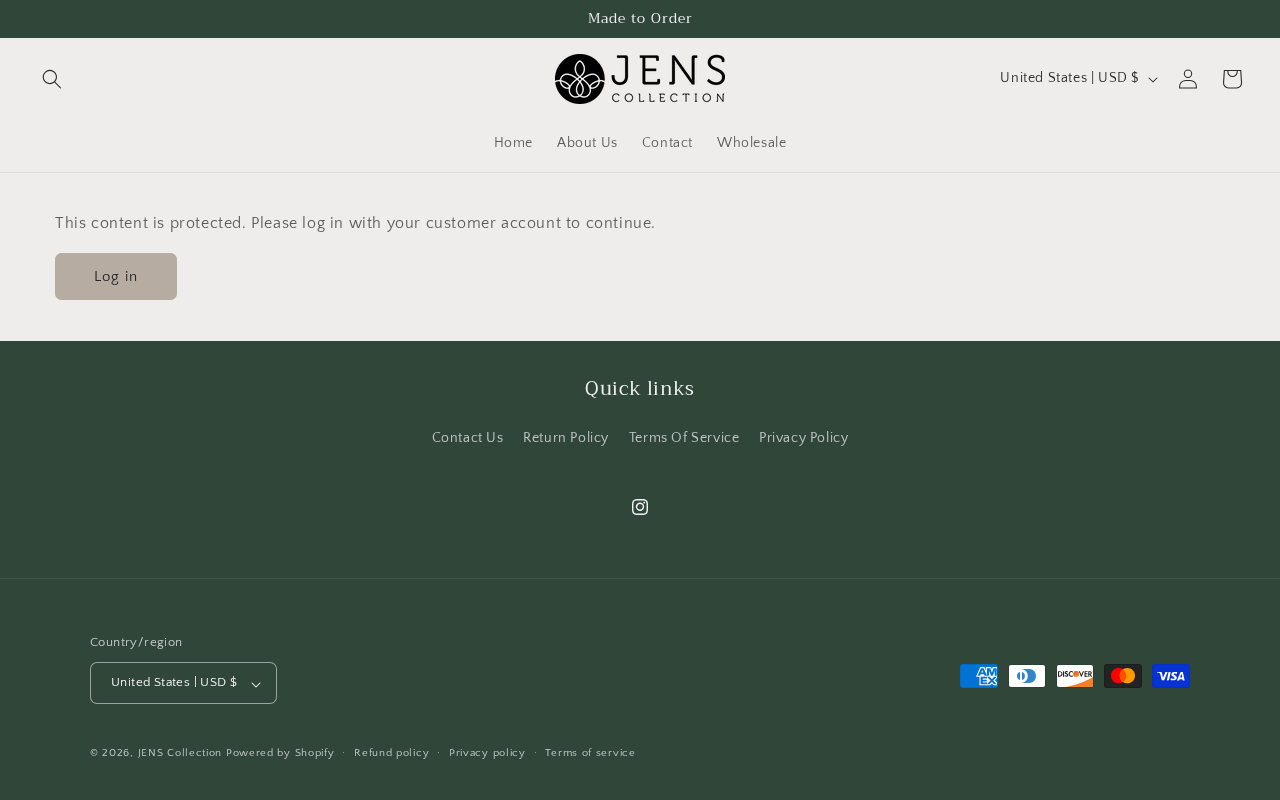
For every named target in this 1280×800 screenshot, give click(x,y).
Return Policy (566, 438)
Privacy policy (487, 753)
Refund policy (391, 753)
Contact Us (468, 438)
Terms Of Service (684, 438)
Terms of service (590, 753)
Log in (116, 276)
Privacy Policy (803, 438)
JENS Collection (180, 754)
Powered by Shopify (280, 754)
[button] (52, 79)
